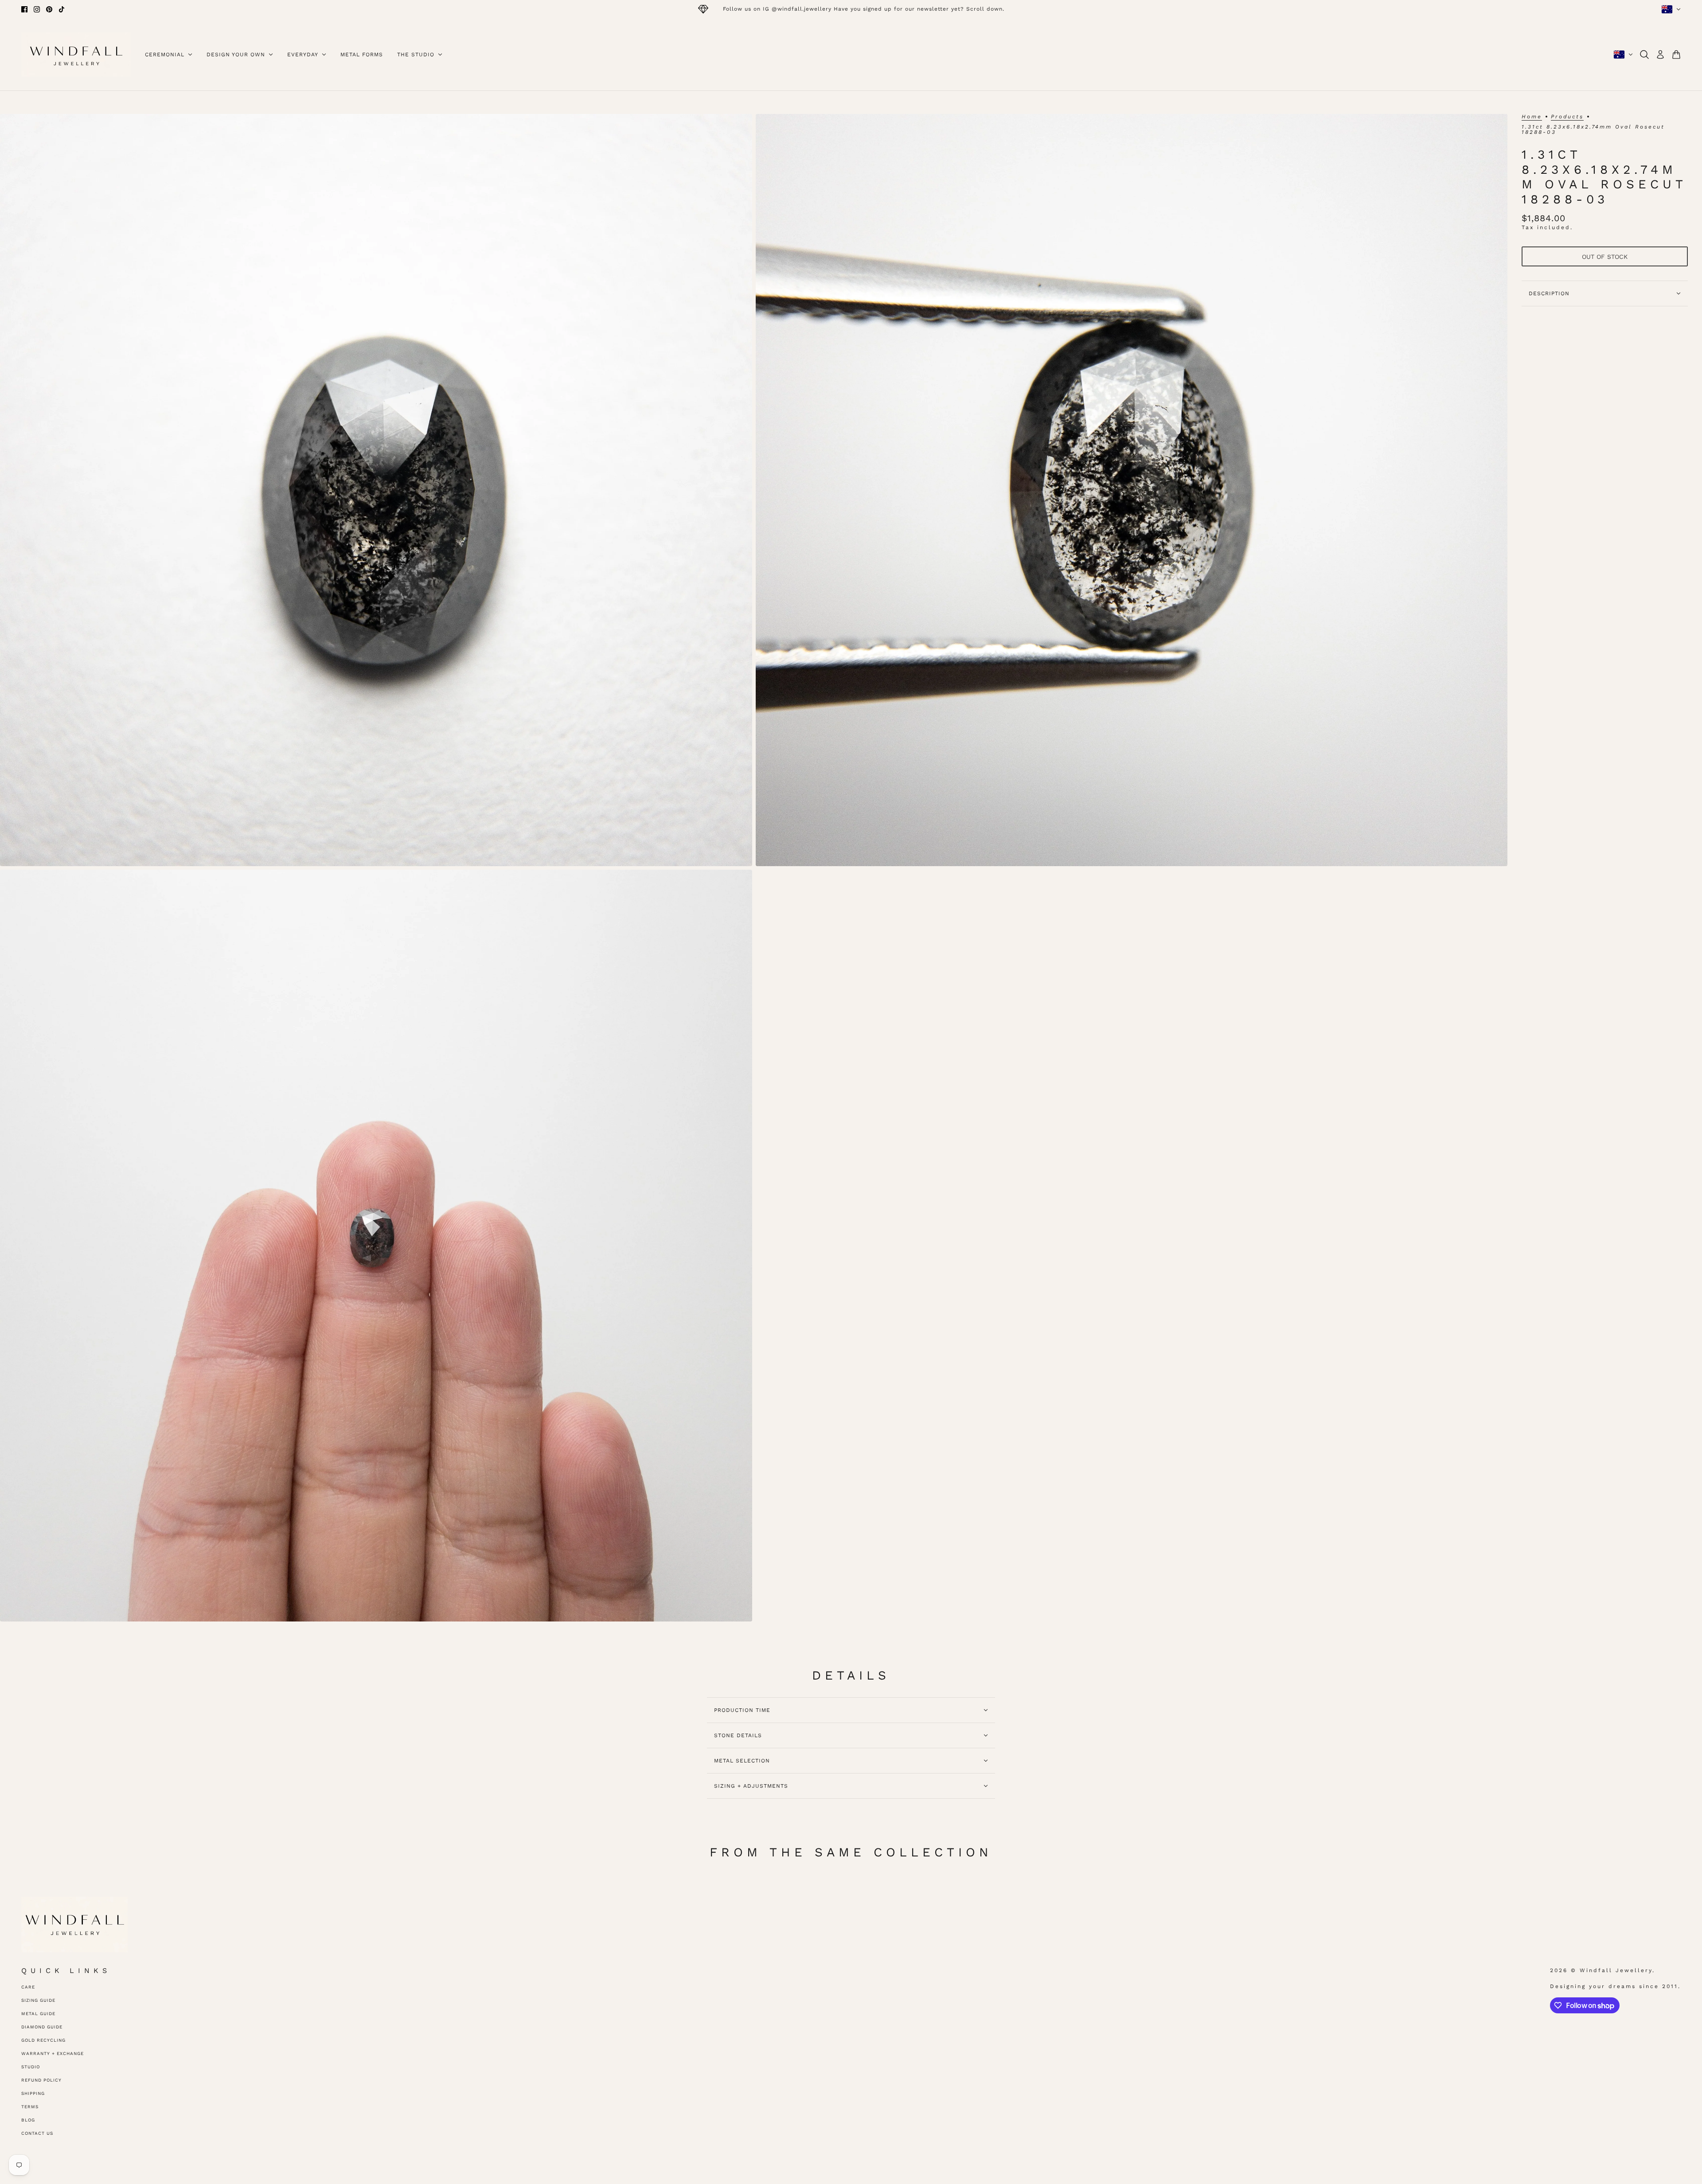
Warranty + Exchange (53, 2053)
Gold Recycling (43, 2040)
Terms (30, 2107)
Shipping (33, 2093)
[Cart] (1676, 55)
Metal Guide (38, 2014)
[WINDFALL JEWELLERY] (76, 55)
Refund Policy (41, 2080)
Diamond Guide (42, 2027)
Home (1532, 117)
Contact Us (37, 2133)
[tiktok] (62, 9)
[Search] (1644, 55)
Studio (31, 2067)
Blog (28, 2120)
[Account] (1660, 55)
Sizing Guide (38, 2000)
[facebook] (24, 9)
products (1567, 117)
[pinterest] (49, 9)
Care (28, 1987)
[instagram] (37, 9)
